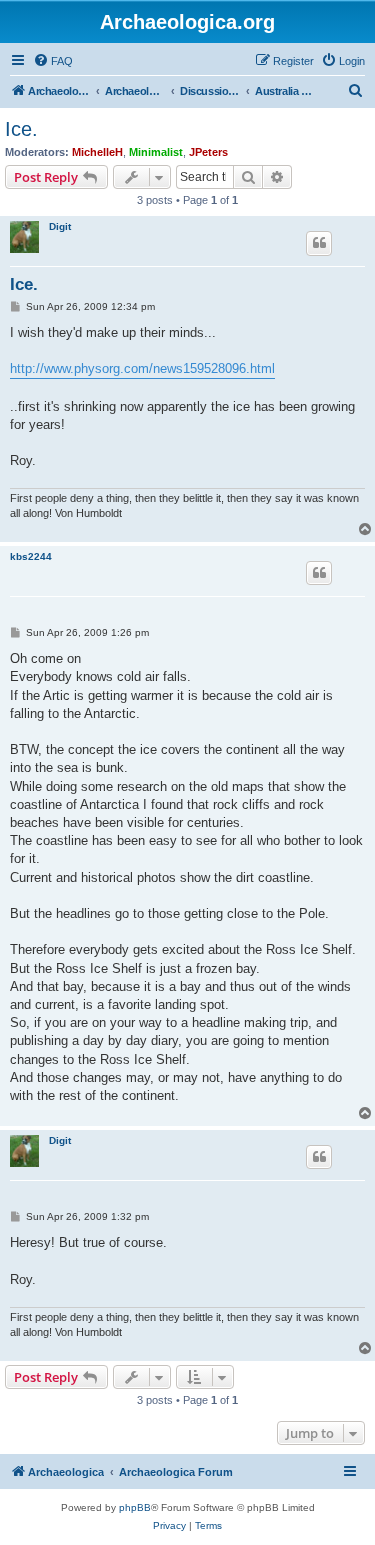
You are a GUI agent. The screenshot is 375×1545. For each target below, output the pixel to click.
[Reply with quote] (319, 243)
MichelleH (97, 152)
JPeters (208, 152)
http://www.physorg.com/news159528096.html (142, 368)
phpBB (135, 1507)
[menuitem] (53, 61)
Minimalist (156, 152)
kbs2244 (31, 556)
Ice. (21, 129)
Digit (60, 226)
